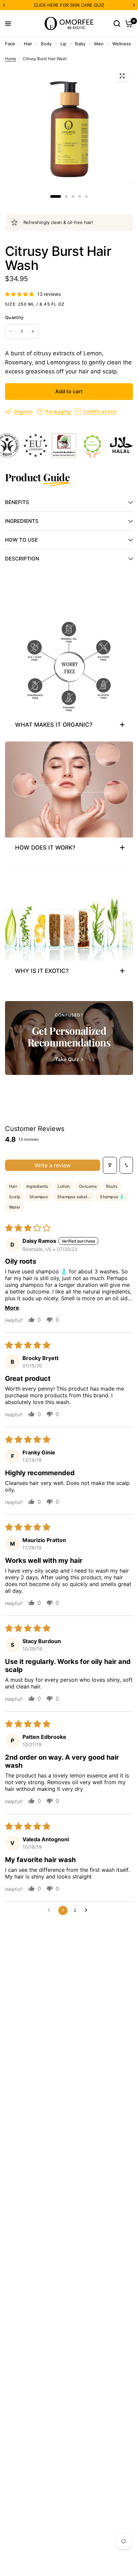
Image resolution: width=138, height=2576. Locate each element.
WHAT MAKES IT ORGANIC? (54, 725)
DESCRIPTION (22, 559)
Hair (28, 44)
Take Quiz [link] (67, 1059)
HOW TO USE (21, 540)
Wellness (122, 44)
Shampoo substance (76, 1197)
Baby (80, 44)
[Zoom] (122, 76)
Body (46, 44)
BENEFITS (17, 502)
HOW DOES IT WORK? (45, 848)
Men (99, 44)
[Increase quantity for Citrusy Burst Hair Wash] (33, 331)
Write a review (53, 1165)
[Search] (117, 24)
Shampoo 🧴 (112, 1197)
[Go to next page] (88, 1910)
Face (10, 44)
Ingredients (37, 1186)
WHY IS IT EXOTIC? (42, 971)
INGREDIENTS (22, 521)
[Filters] (110, 1165)
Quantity (14, 317)
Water (15, 1207)
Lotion (64, 1186)
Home (11, 59)
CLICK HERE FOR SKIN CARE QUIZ (69, 5)
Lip (63, 44)
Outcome (88, 1186)
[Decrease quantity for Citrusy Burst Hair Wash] (11, 331)
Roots (112, 1186)
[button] (20, 294)
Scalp (15, 1197)
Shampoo (39, 1197)
